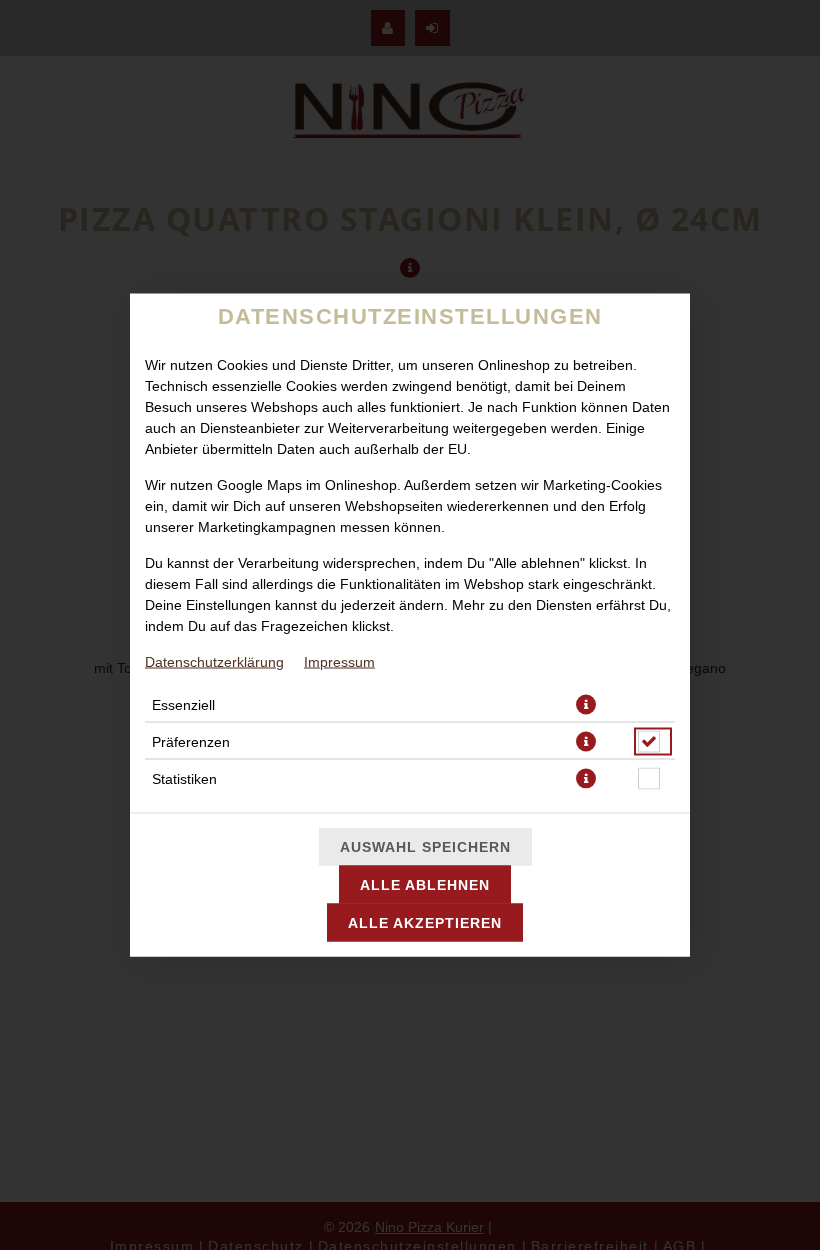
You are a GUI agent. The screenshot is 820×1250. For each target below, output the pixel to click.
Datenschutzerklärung (214, 662)
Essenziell (183, 705)
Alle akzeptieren (425, 923)
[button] (586, 705)
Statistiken (184, 779)
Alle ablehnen (425, 885)
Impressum (339, 662)
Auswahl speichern (425, 847)
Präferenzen (191, 742)
